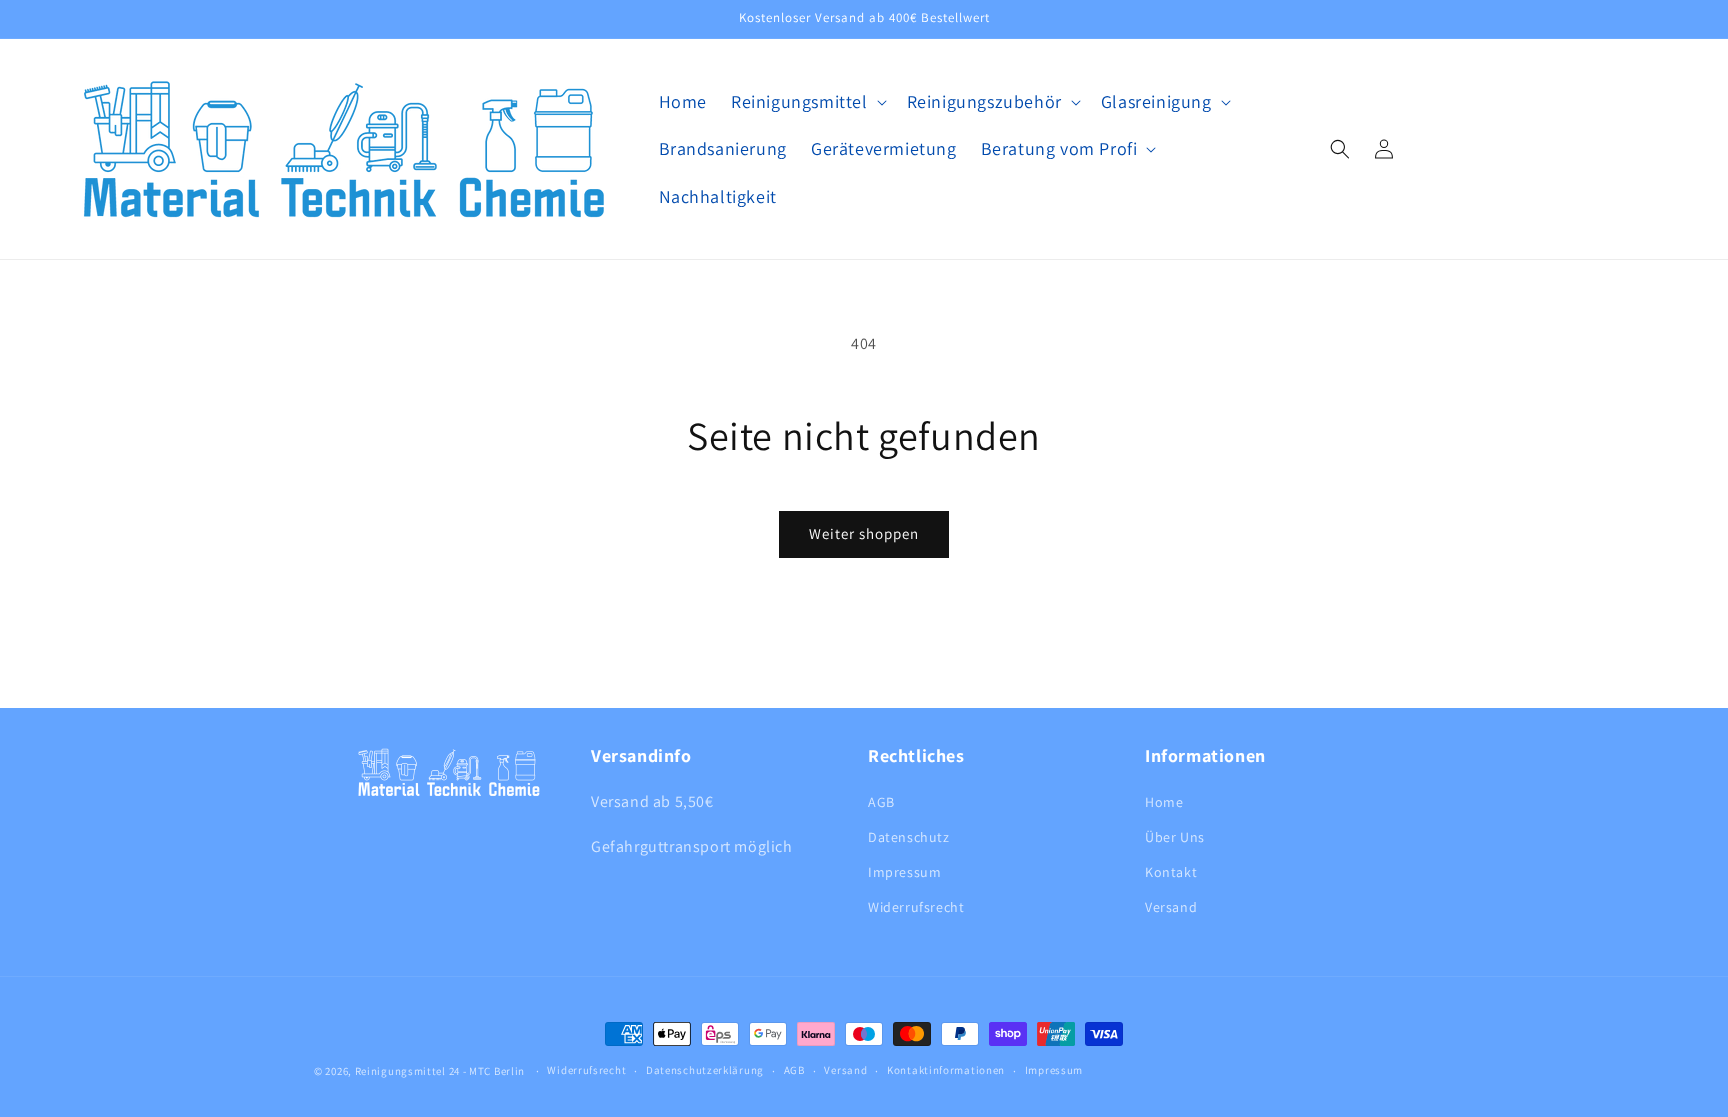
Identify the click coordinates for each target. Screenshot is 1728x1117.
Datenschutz (909, 837)
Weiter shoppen (864, 533)
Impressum (904, 872)
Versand (1171, 907)
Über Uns (1175, 837)
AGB (881, 802)
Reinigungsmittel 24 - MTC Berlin (440, 1071)
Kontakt (1171, 872)
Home (1164, 802)
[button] (807, 101)
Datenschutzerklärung (705, 1070)
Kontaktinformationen (946, 1070)
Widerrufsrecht (916, 907)
